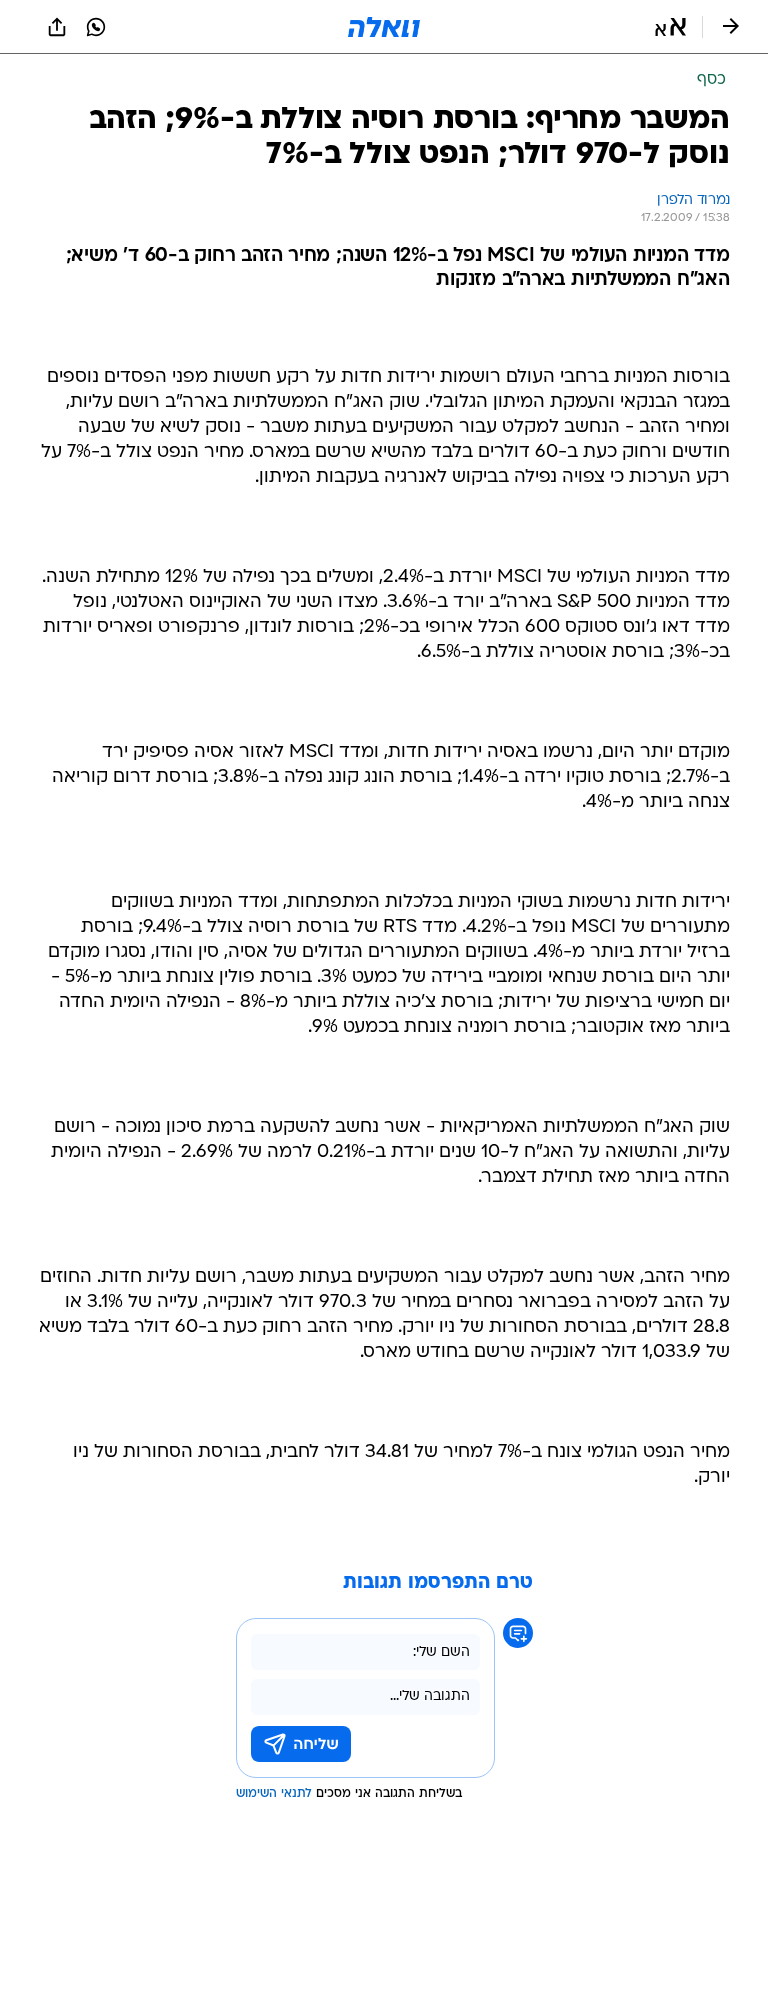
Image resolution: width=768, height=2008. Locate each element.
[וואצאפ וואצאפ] (96, 27)
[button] (670, 27)
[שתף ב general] (57, 27)
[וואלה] (384, 27)
